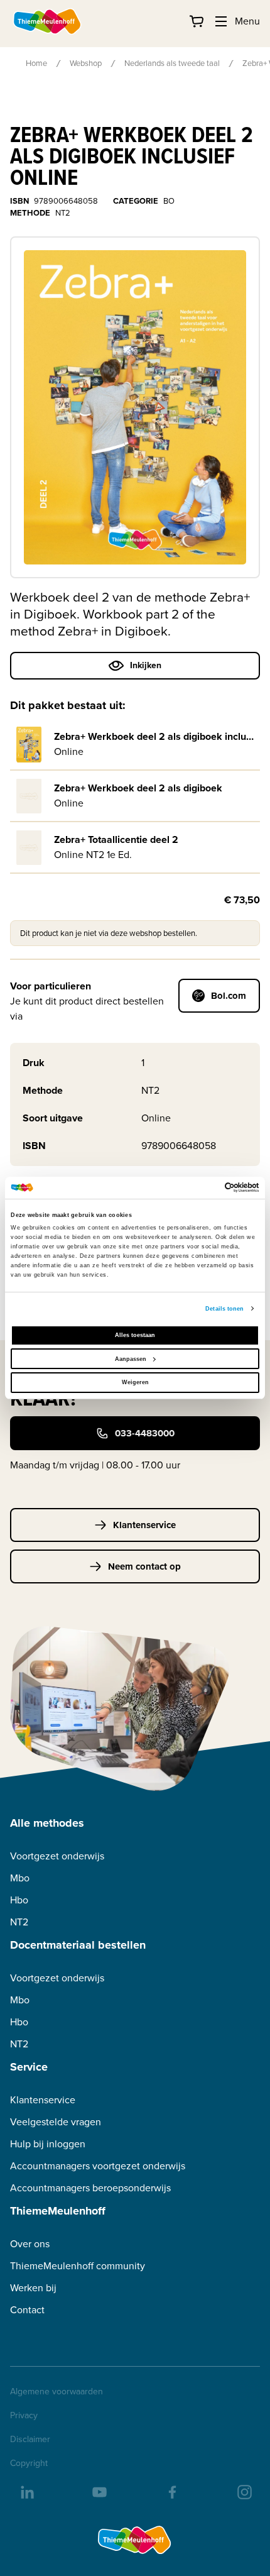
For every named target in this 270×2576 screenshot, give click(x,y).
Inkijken (146, 665)
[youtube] (99, 2491)
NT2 (19, 1922)
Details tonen (224, 1309)
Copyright (29, 2463)
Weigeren (135, 1382)
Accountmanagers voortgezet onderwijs (98, 2166)
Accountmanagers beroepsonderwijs (90, 2188)
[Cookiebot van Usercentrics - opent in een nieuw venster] (204, 1187)
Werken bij (33, 2288)
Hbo (19, 1900)
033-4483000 (145, 1433)
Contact (27, 2310)
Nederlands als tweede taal (172, 63)
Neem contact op (144, 1566)
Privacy (24, 2416)
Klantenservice (144, 1525)
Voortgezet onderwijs (57, 1856)
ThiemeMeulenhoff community (78, 2266)
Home (36, 63)
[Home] (48, 21)
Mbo (20, 1878)
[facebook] (171, 2491)
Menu (247, 21)
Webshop (86, 63)
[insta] (244, 2491)
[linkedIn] (26, 2491)
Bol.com (229, 996)
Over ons (30, 2244)
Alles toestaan (135, 1335)
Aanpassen (131, 1359)
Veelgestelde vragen (56, 2122)
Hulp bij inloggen (48, 2144)
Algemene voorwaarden (57, 2392)
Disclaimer (30, 2440)
